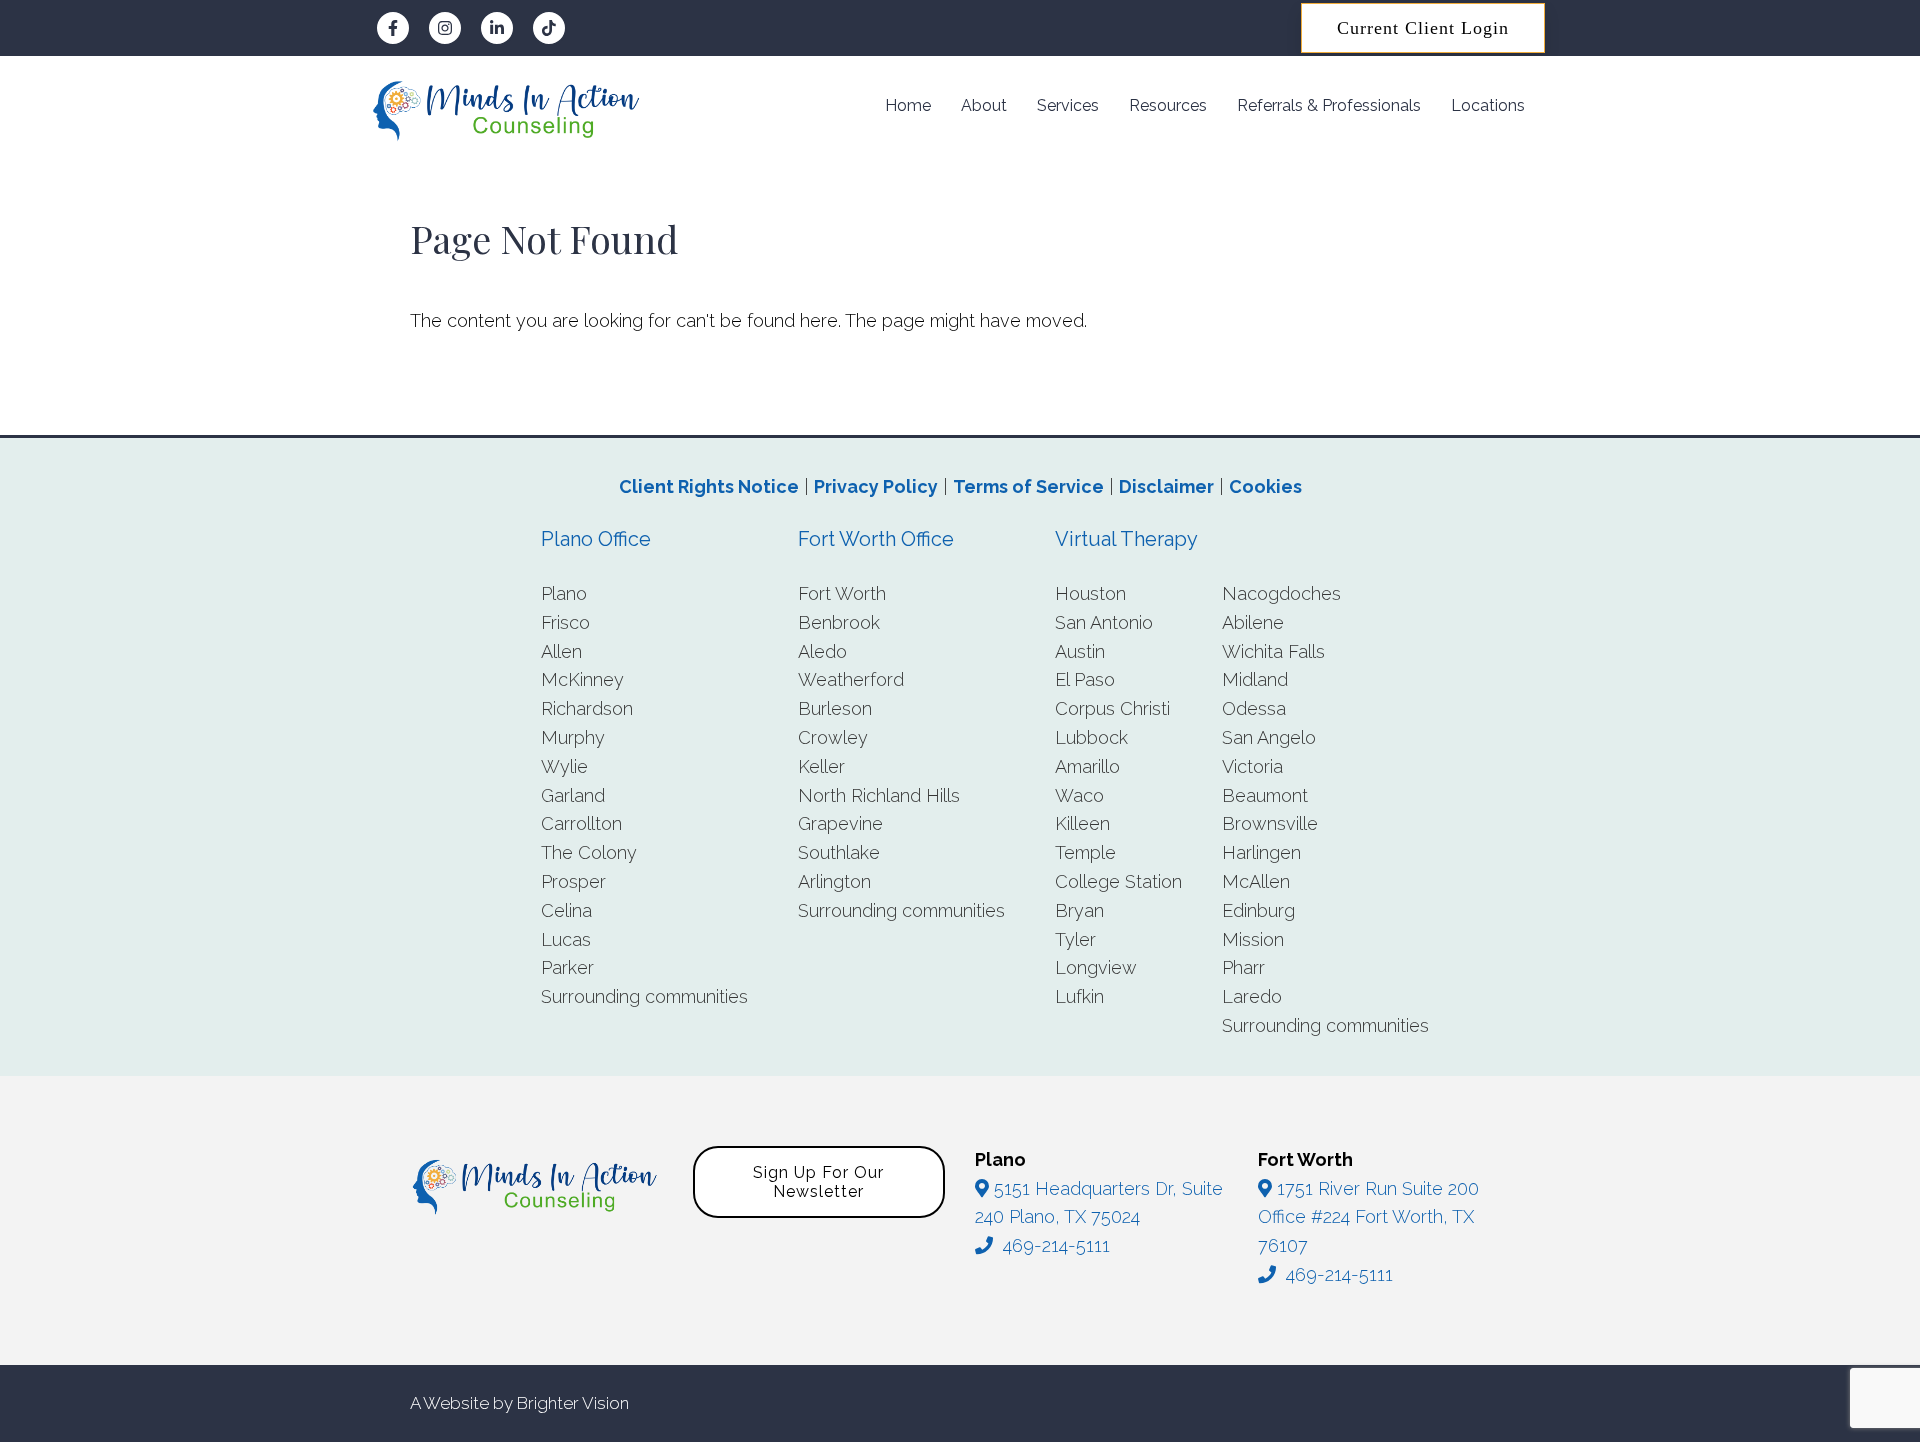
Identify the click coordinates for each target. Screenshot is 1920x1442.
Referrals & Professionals (1329, 105)
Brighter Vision (573, 1403)
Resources (1168, 105)
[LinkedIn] (497, 28)
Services (1068, 105)
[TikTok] (549, 28)
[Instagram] (445, 28)
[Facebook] (393, 28)
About (984, 105)
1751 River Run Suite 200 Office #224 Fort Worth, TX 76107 (1368, 1217)
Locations (1488, 105)
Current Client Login (1423, 28)
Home (908, 105)
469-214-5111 (1056, 1245)
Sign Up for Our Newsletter (818, 1182)
